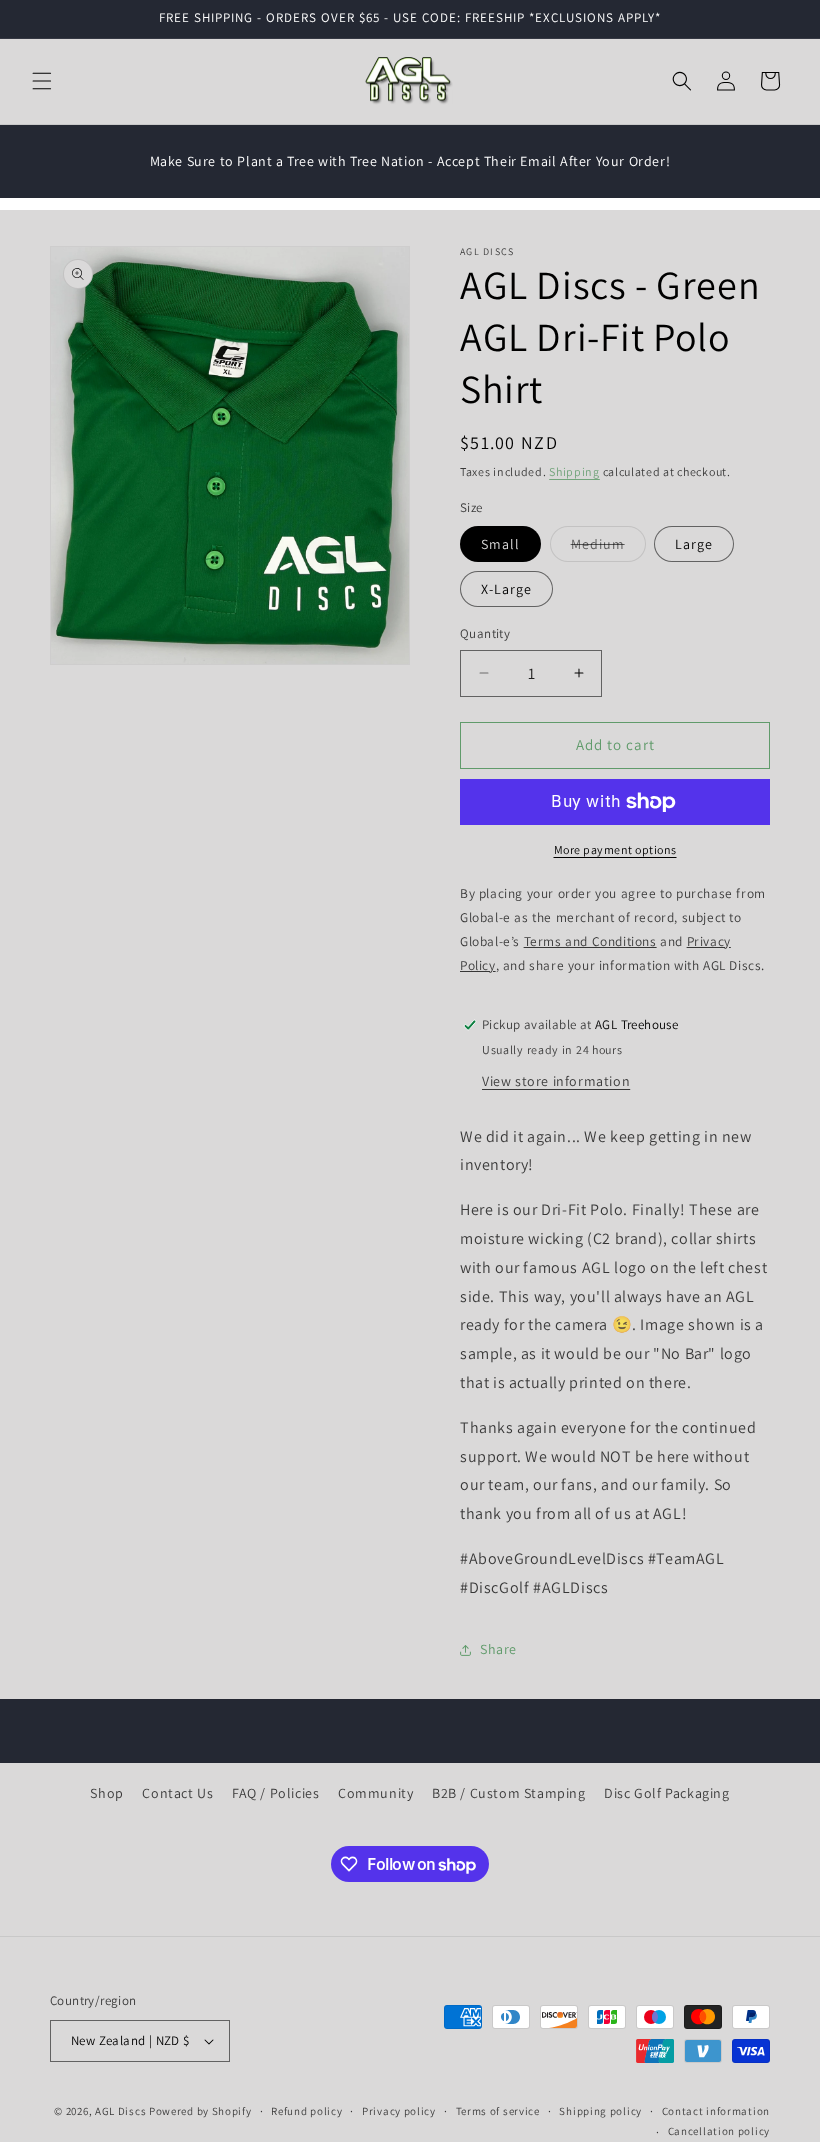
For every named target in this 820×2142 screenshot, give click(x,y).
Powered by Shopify (200, 2111)
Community (375, 1793)
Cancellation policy (719, 2131)
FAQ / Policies (275, 1793)
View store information (556, 1081)
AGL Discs (120, 2111)
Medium (608, 548)
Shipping (574, 471)
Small (500, 544)
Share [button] (498, 1649)
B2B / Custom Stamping (509, 1793)
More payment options (615, 849)
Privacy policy (399, 2111)
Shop (106, 1793)
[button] (42, 81)
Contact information (716, 2111)
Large (694, 544)
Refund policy (306, 2111)
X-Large (506, 589)
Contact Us (177, 1793)
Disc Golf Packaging (666, 1793)
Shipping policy (600, 2111)
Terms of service (498, 2111)
